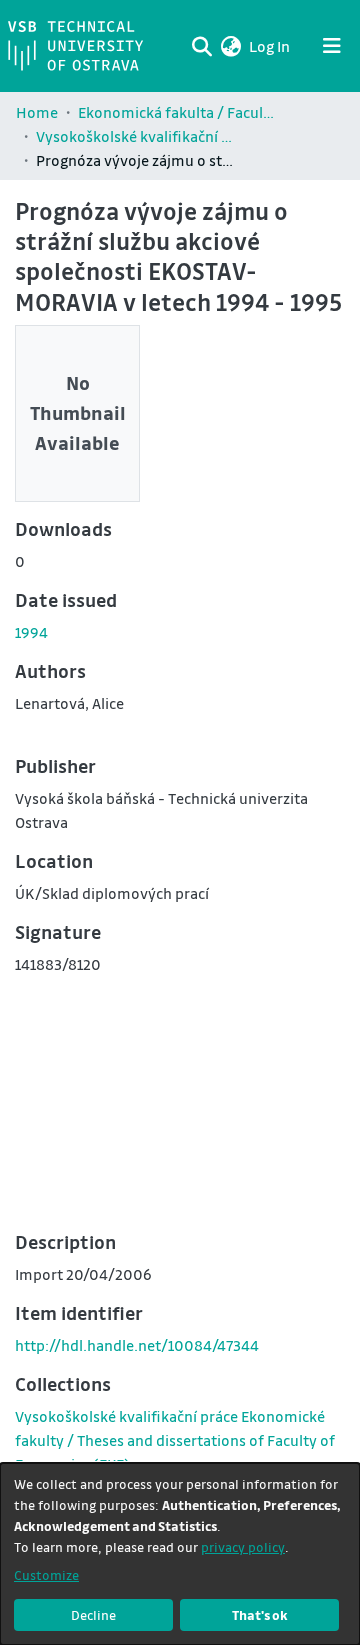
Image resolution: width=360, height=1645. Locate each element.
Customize (46, 1574)
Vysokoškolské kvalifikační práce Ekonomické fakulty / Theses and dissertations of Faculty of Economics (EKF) (136, 136)
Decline (93, 1614)
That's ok (260, 1614)
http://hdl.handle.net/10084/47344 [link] (137, 1345)
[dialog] (180, 1554)
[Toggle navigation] (332, 46)
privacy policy (243, 1546)
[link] (175, 1440)
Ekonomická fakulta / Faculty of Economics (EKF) (178, 112)
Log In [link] (270, 46)
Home (37, 112)
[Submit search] (201, 46)
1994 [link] (31, 632)
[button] (230, 46)
